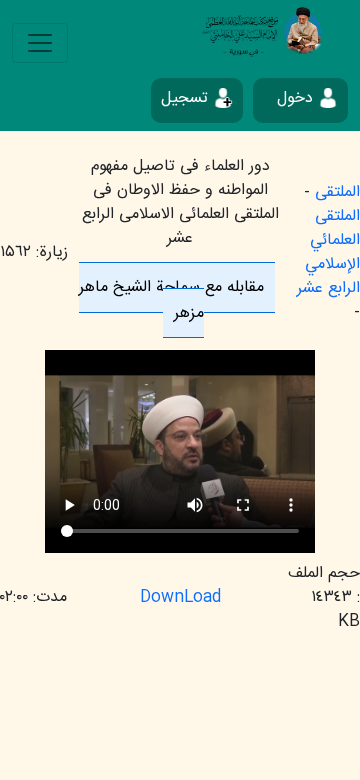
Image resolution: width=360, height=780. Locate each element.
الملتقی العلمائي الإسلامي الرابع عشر (328, 252)
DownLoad (180, 597)
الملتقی (337, 192)
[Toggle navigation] (40, 43)
